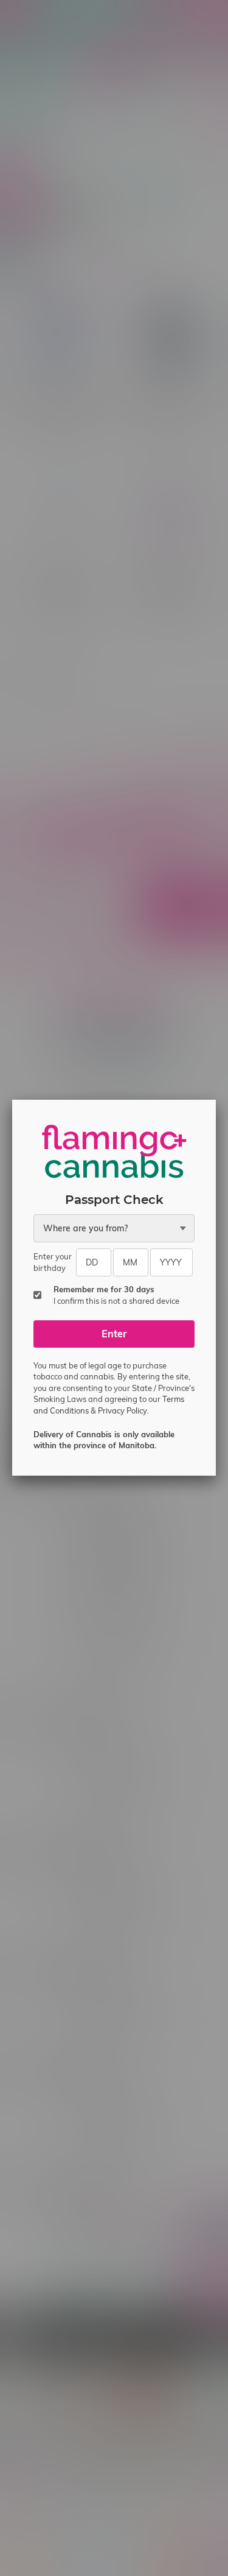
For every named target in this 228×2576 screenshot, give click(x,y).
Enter (114, 1334)
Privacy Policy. (123, 1410)
